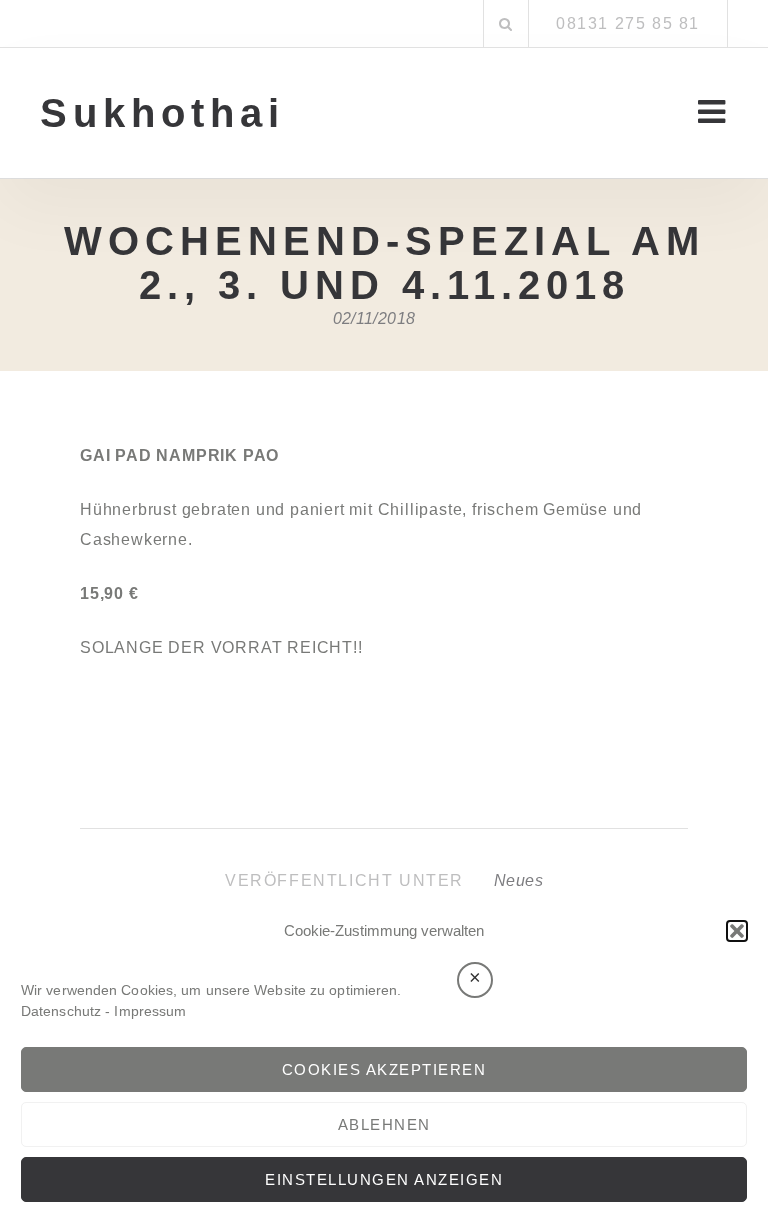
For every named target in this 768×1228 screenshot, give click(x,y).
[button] (737, 931)
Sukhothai (162, 113)
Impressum (150, 1011)
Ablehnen (384, 1124)
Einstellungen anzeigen (384, 1179)
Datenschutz (61, 1011)
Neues (518, 880)
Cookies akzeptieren (384, 1069)
